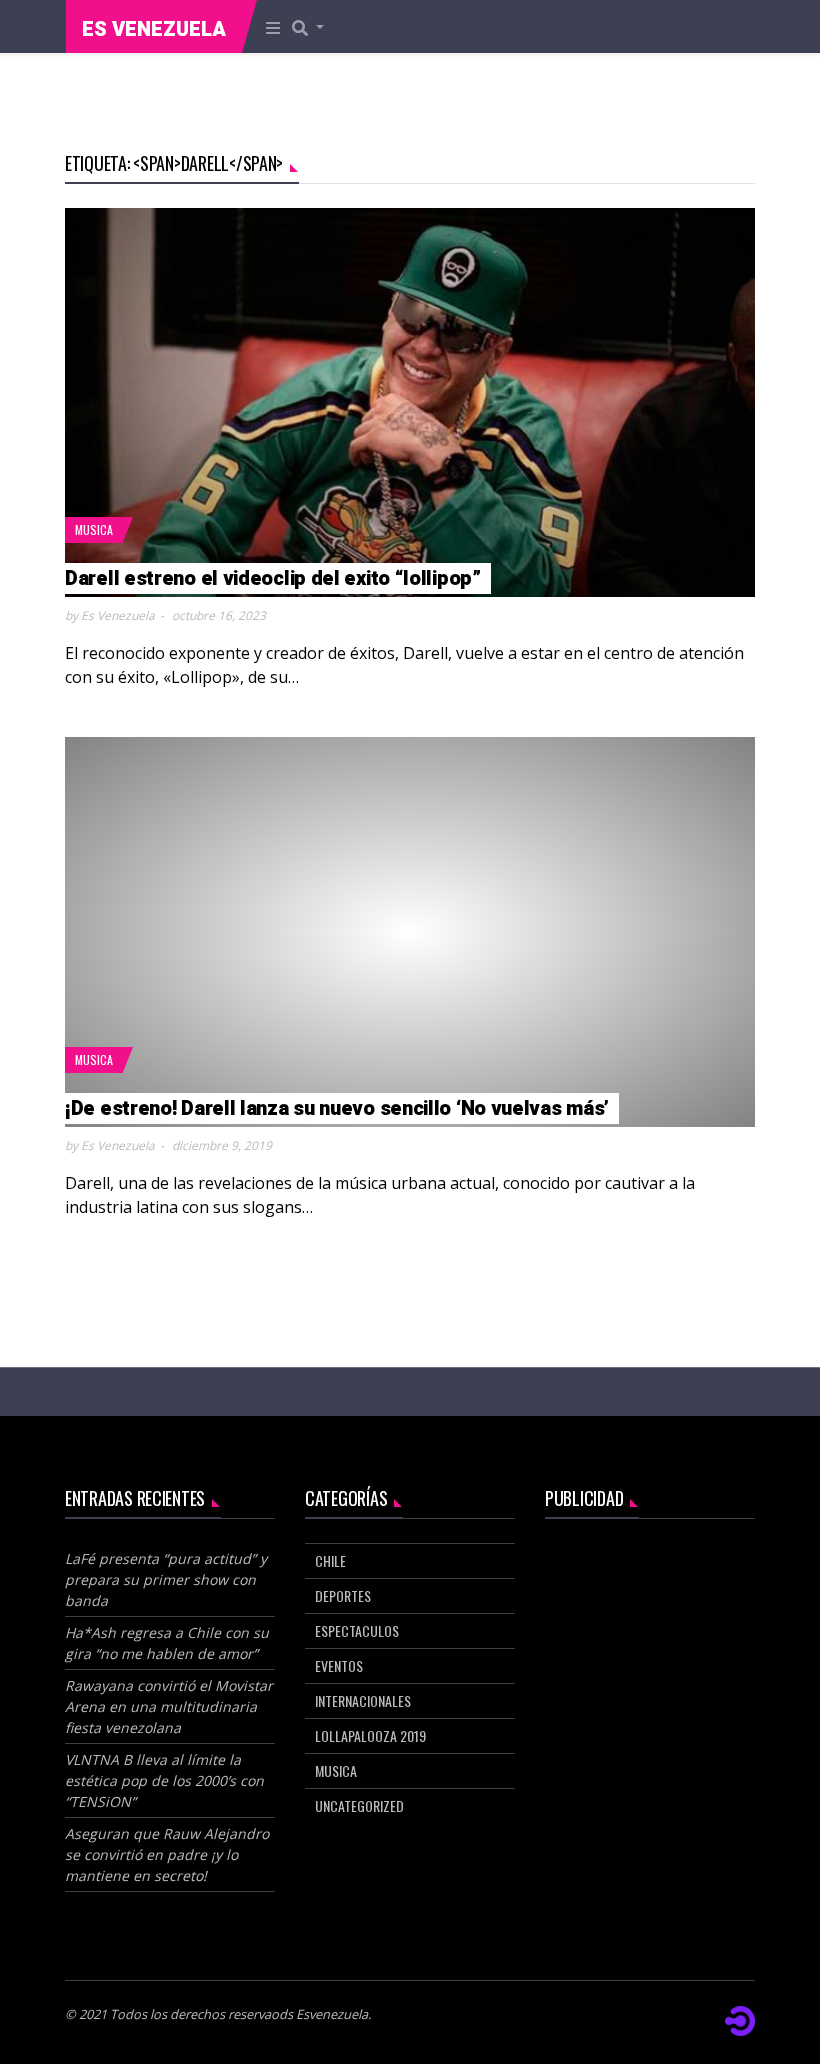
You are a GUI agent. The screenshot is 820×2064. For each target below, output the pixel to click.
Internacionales (363, 1700)
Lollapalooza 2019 (370, 1735)
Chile (330, 1560)
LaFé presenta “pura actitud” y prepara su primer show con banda (166, 1579)
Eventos (339, 1665)
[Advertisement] (650, 1643)
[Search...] (314, 27)
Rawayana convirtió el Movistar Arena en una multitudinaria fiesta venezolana (169, 1706)
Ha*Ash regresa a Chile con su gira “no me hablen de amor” (167, 1643)
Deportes (343, 1595)
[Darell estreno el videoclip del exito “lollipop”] (410, 403)
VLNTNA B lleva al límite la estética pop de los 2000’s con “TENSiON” (164, 1780)
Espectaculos (357, 1630)
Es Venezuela (154, 29)
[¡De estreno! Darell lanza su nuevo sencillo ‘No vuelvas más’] (410, 932)
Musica (94, 529)
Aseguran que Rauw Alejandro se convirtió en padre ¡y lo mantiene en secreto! (167, 1854)
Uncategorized (359, 1805)
